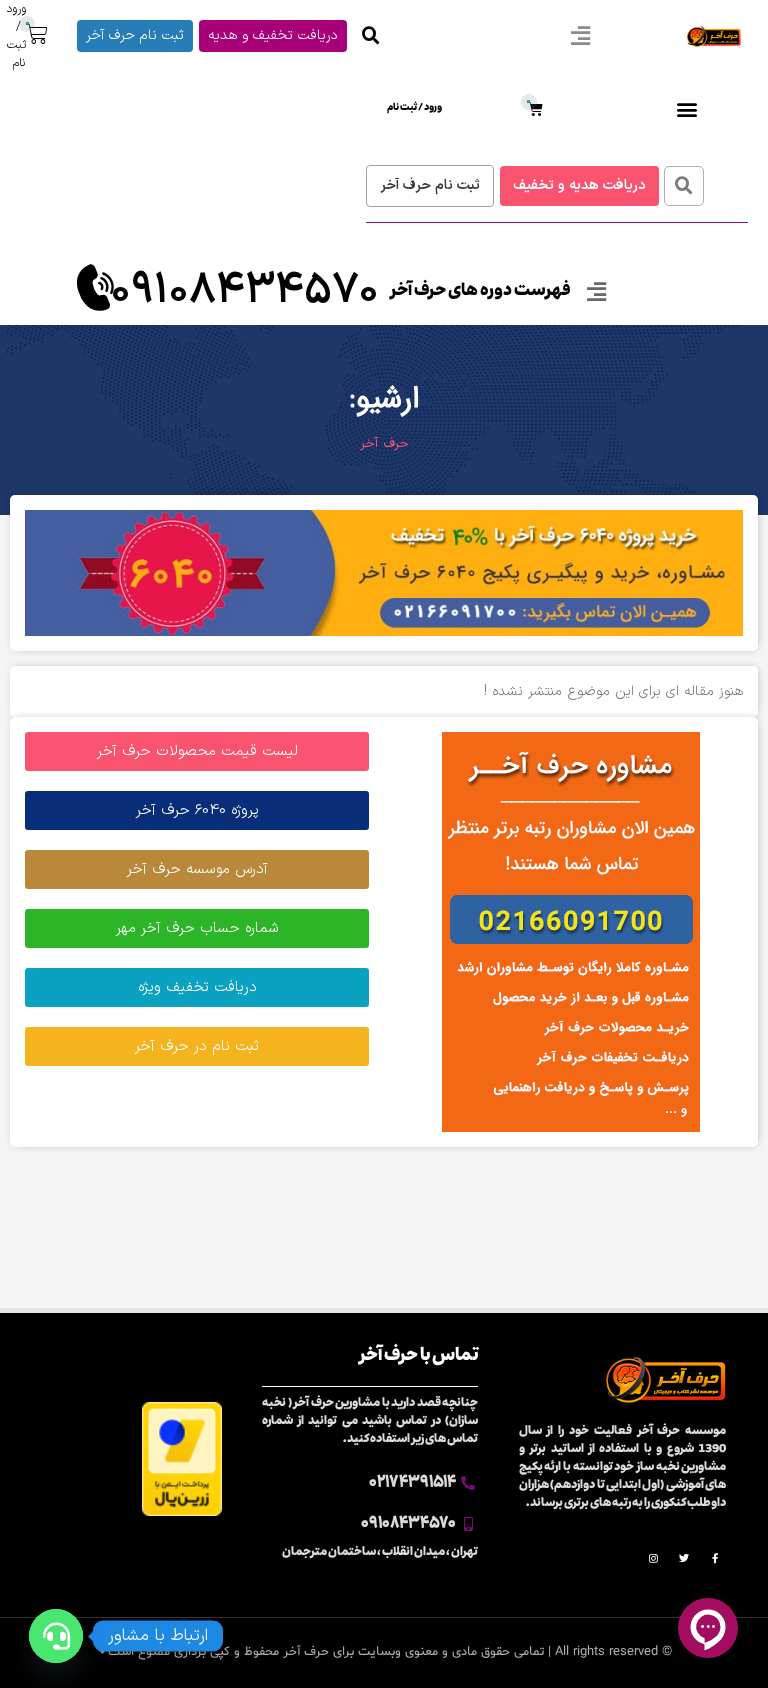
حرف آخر (384, 444)
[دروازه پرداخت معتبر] (182, 1512)
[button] (580, 36)
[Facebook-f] (715, 1558)
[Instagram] (653, 1558)
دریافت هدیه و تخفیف (579, 185)
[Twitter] (684, 1558)
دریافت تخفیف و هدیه (273, 35)
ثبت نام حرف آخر (135, 35)
